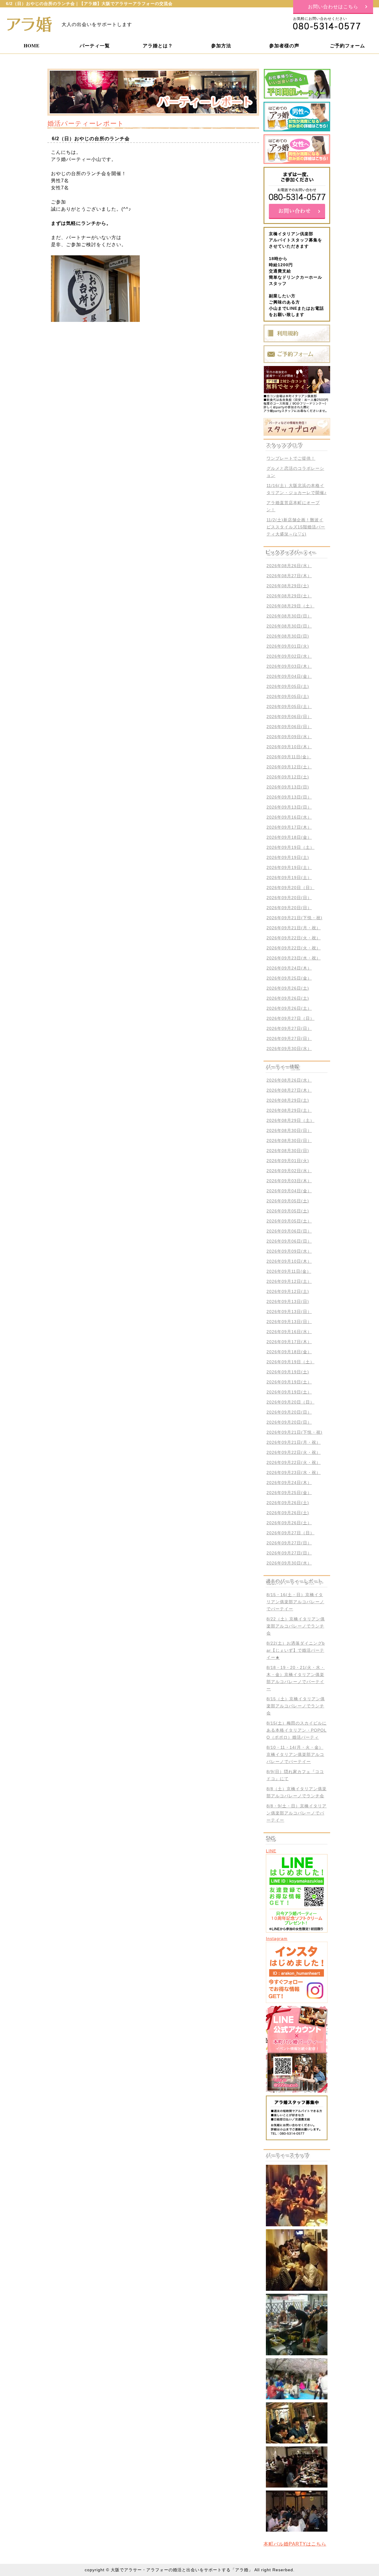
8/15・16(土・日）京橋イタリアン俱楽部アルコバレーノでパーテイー (295, 1602)
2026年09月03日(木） (289, 666)
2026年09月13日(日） (289, 797)
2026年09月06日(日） (289, 717)
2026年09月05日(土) (288, 686)
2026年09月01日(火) (288, 646)
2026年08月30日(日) (288, 636)
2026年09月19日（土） (290, 847)
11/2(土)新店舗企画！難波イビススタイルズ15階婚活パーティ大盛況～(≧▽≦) (296, 527)
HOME (32, 45)
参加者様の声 (284, 45)
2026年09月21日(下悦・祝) (294, 918)
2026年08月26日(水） (289, 566)
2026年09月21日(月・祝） (294, 928)
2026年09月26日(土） (289, 1008)
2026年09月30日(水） (289, 1049)
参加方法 (221, 45)
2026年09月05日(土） (289, 706)
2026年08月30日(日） (289, 616)
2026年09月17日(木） (289, 827)
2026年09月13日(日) (288, 787)
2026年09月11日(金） (289, 757)
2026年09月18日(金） (289, 837)
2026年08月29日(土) (288, 586)
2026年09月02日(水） (289, 656)
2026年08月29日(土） (289, 596)
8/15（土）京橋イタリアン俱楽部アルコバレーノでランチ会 (296, 1706)
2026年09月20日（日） (290, 888)
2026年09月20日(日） (289, 898)
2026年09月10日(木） (289, 747)
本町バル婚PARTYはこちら (295, 2544)
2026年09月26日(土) (288, 988)
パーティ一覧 (95, 45)
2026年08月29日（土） (290, 606)
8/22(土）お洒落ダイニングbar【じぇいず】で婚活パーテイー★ (296, 1650)
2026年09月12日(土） (289, 767)
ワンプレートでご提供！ (291, 458)
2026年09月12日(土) (288, 777)
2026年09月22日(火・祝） (294, 938)
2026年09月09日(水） (289, 737)
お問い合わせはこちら (333, 6)
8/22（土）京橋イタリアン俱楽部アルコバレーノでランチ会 (296, 1626)
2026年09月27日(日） (289, 1028)
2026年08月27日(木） (289, 576)
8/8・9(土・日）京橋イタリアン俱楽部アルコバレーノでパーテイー (297, 1813)
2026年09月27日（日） (290, 1018)
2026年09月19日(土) (288, 857)
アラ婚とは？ (158, 45)
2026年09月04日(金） (289, 676)
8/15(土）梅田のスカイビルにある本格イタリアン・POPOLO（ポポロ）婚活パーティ (297, 1730)
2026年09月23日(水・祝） (294, 958)
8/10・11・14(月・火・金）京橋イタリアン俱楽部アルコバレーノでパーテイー (295, 1754)
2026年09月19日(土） (289, 867)
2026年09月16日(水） (289, 817)
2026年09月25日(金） (289, 978)
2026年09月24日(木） (289, 968)
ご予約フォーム (347, 45)
